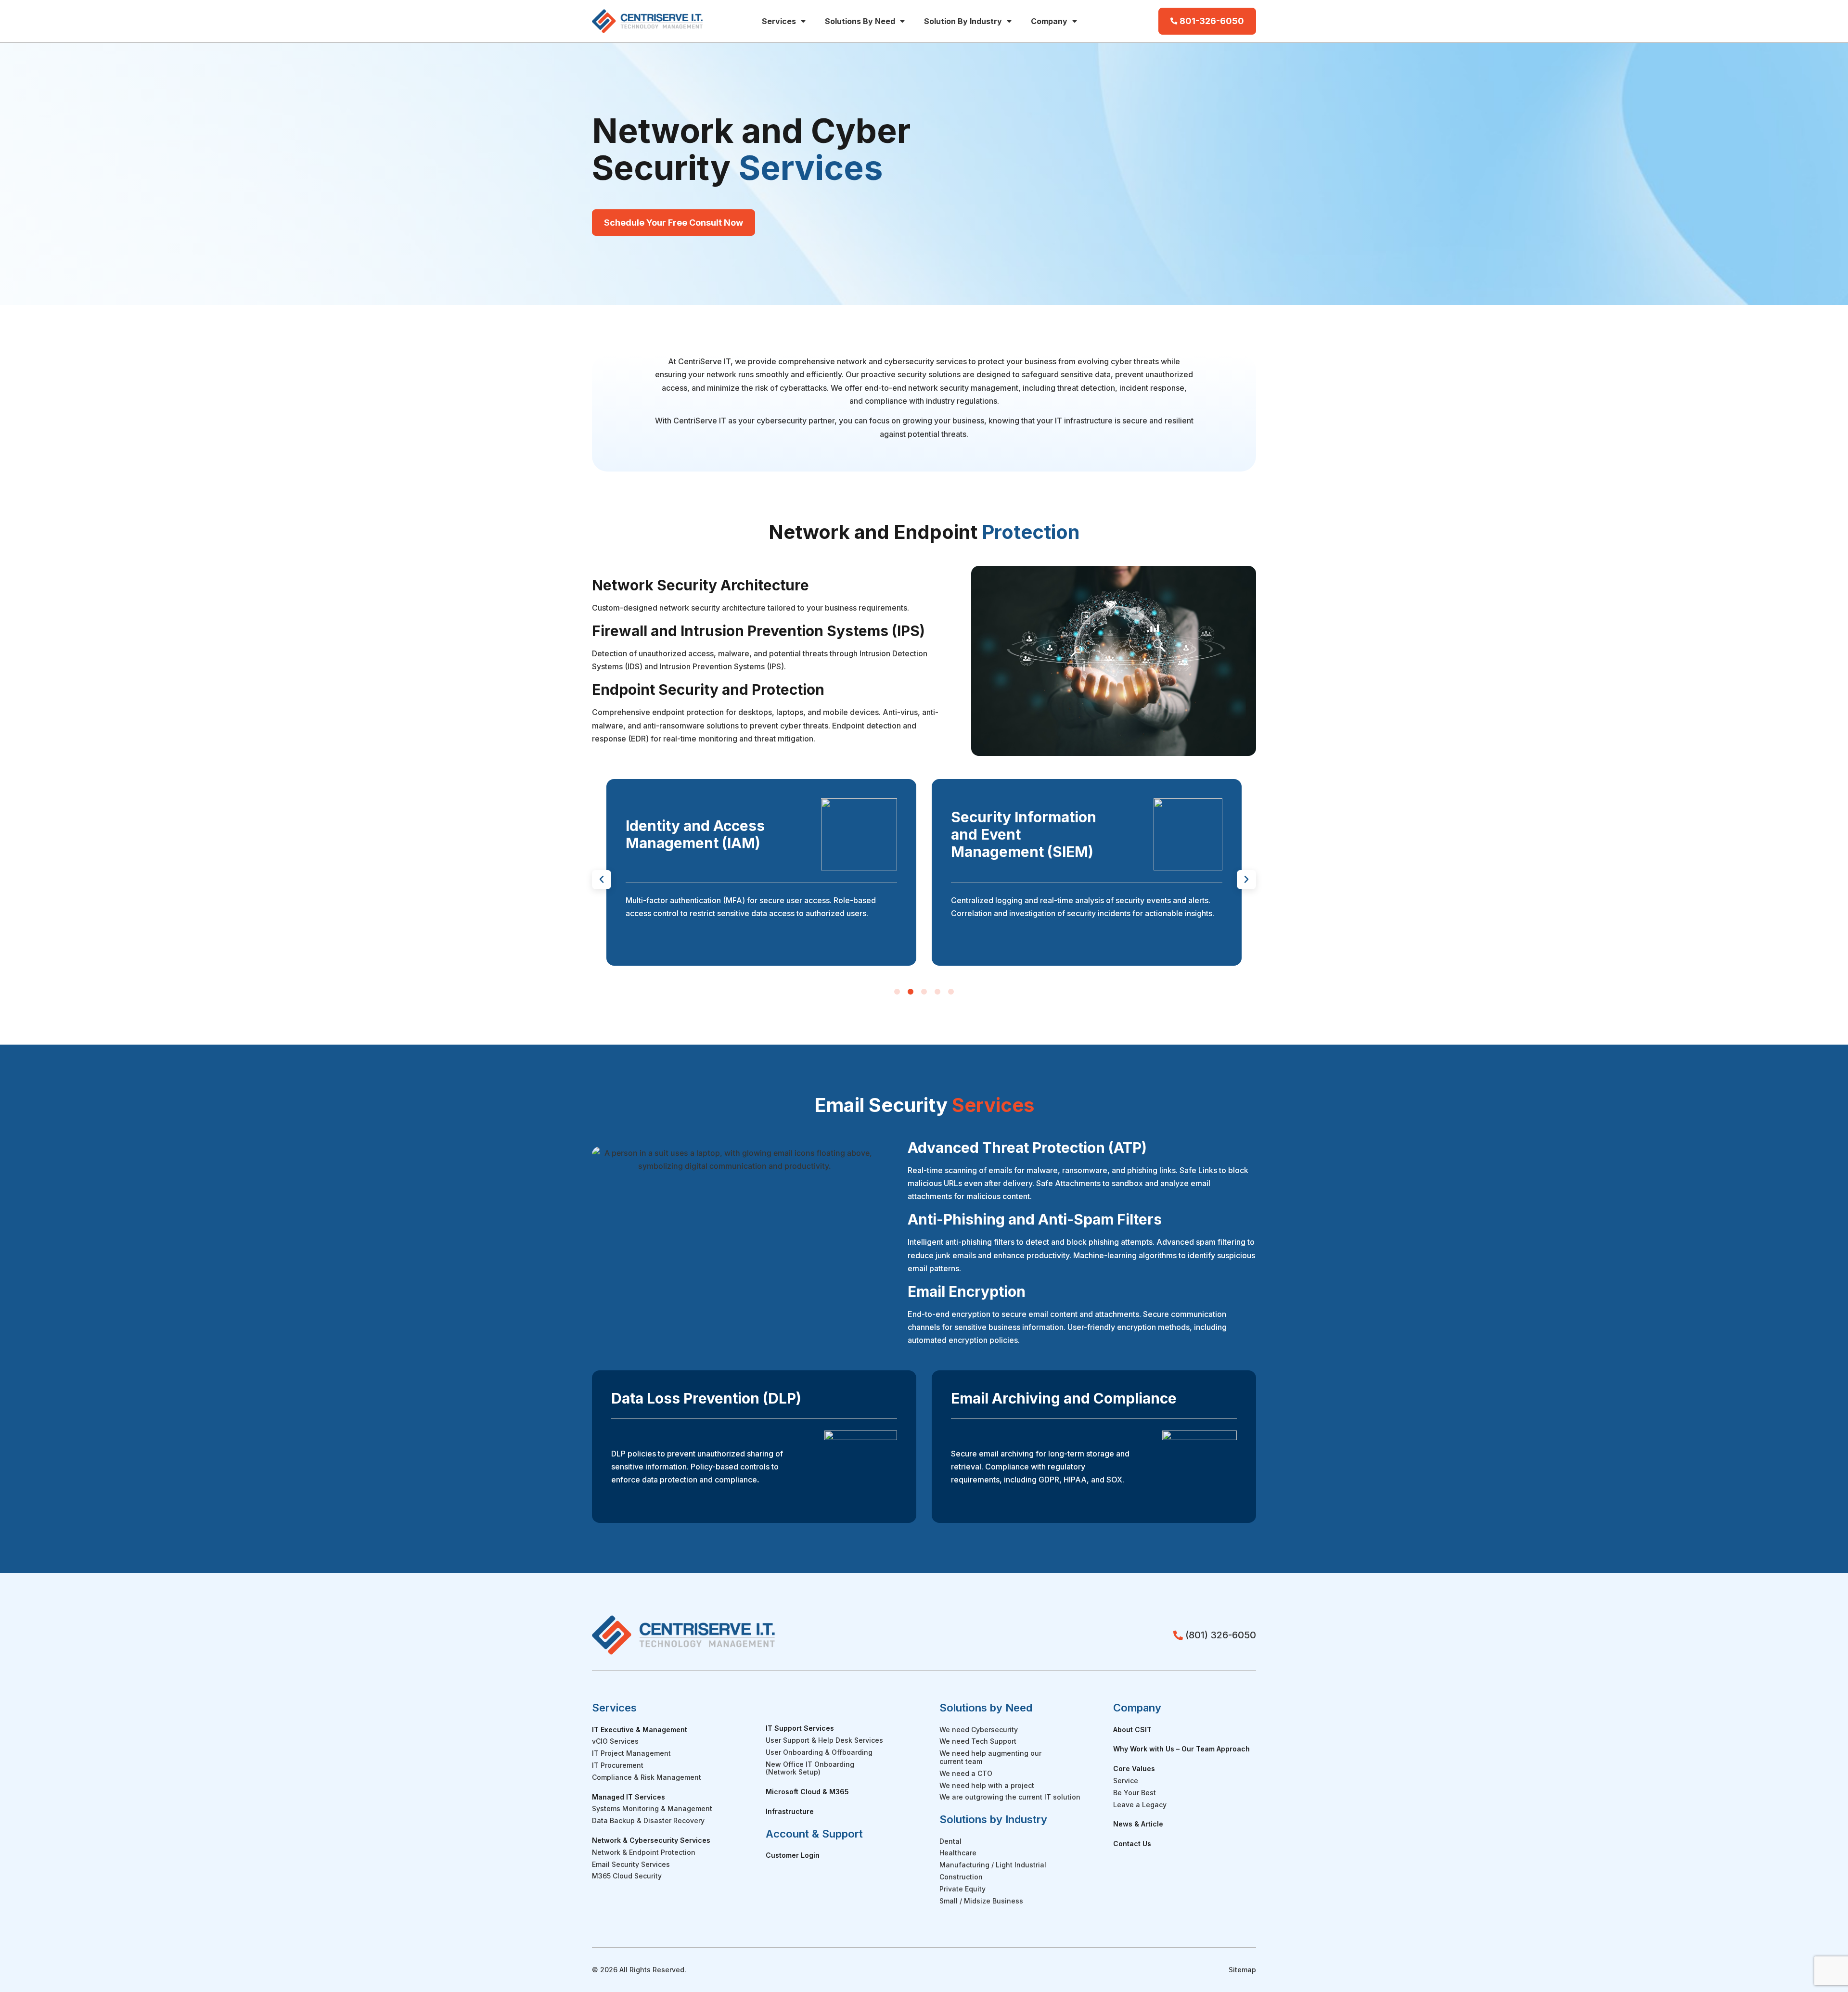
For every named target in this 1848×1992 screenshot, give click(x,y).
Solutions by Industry (993, 1819)
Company (1049, 21)
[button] (602, 880)
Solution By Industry (963, 21)
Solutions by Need (986, 1708)
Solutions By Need (860, 21)
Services (779, 21)
